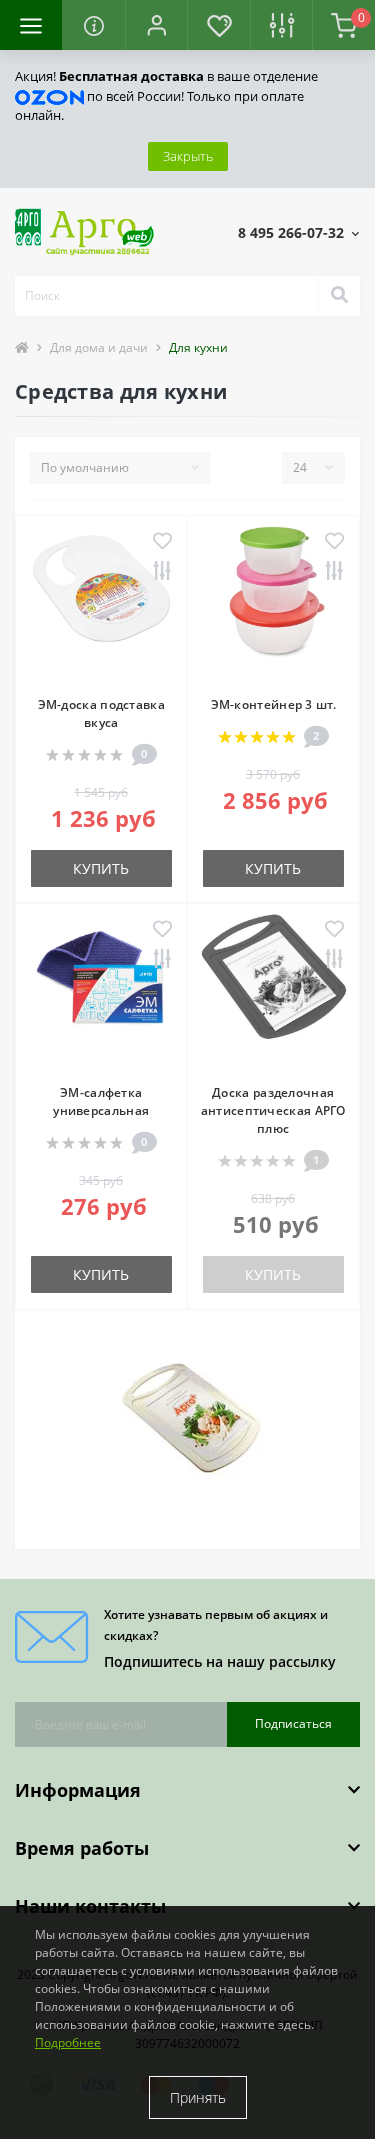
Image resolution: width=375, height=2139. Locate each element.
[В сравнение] (162, 572)
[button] (156, 25)
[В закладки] (162, 542)
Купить (101, 868)
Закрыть (188, 156)
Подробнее (68, 2042)
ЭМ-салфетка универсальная (101, 1101)
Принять (198, 2097)
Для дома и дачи (99, 347)
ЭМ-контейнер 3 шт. (273, 704)
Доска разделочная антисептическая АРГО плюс (273, 1110)
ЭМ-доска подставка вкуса (101, 713)
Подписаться (293, 1723)
